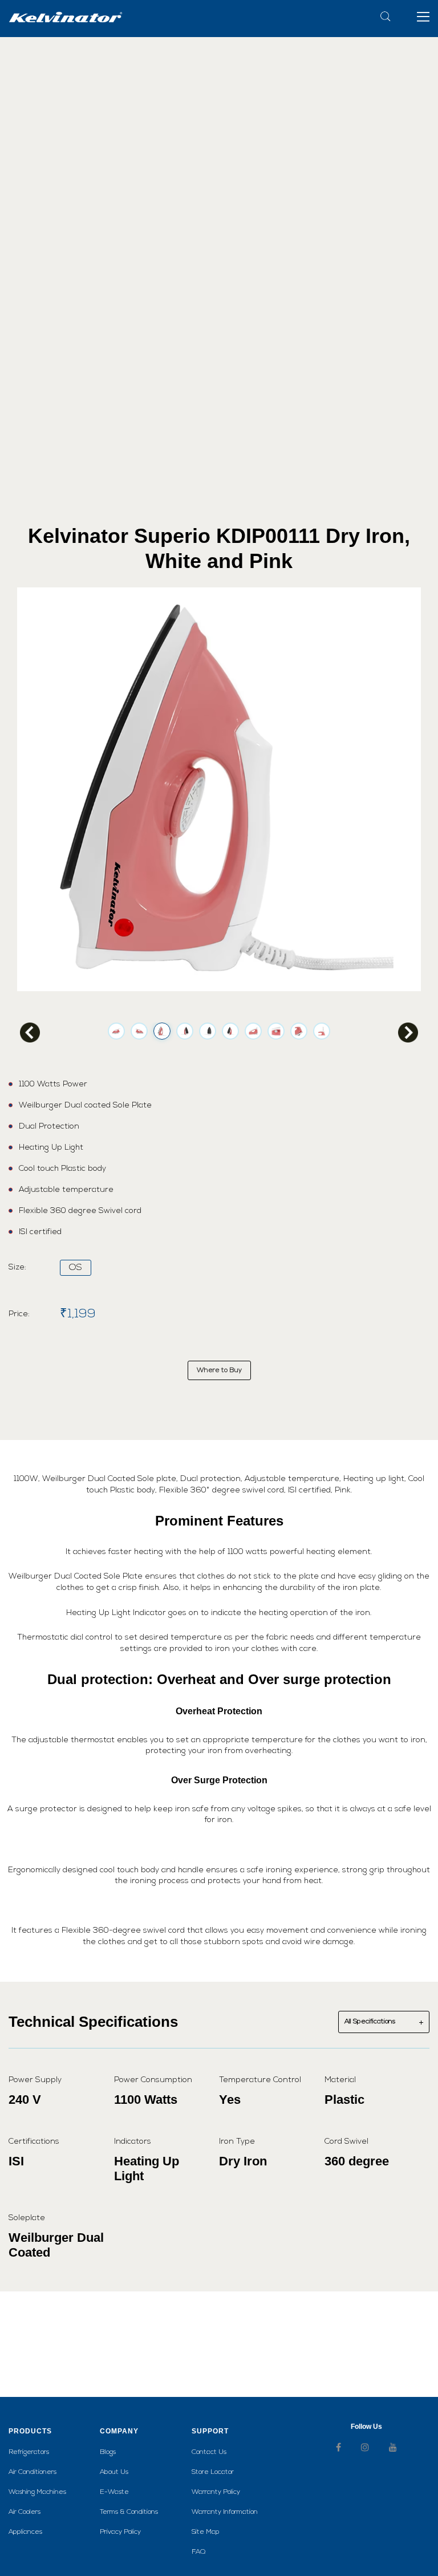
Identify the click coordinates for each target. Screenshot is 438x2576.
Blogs (108, 2452)
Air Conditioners (33, 2472)
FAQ (198, 2552)
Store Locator (213, 2472)
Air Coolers (25, 2512)
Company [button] (119, 2431)
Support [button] (210, 2431)
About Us (114, 2472)
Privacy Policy (120, 2532)
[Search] (386, 16)
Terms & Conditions (129, 2512)
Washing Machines (37, 2492)
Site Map (206, 2532)
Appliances (25, 2532)
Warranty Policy (216, 2492)
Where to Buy (219, 1370)
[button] (423, 16)
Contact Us (209, 2452)
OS (76, 1268)
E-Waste (114, 2492)
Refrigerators (29, 2452)
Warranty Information (225, 2512)
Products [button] (30, 2431)
